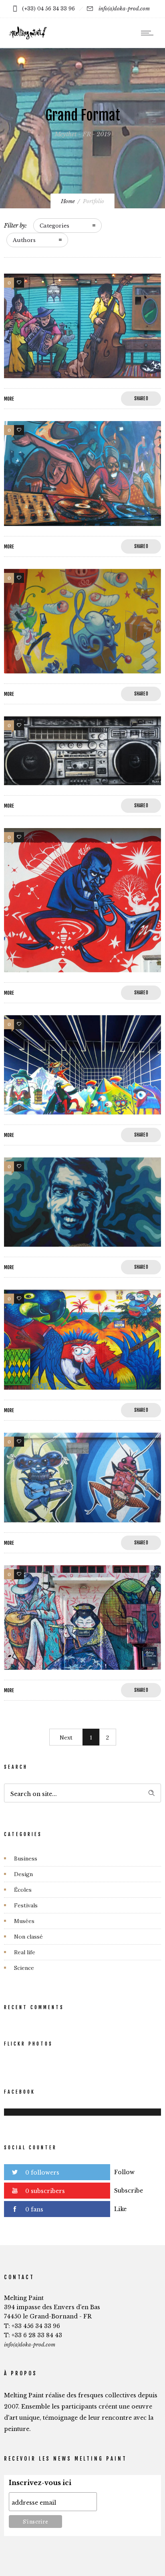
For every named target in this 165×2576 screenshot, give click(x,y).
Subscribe (129, 2191)
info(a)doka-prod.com (124, 9)
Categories (54, 226)
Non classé (28, 1937)
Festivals (26, 1905)
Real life (25, 1952)
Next (66, 1737)
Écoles (23, 1890)
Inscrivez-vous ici (40, 2483)
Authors (24, 240)
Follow (124, 2172)
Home (68, 201)
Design (23, 1874)
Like (120, 2209)
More (9, 399)
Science (24, 1968)
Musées (24, 1921)
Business (26, 1858)
